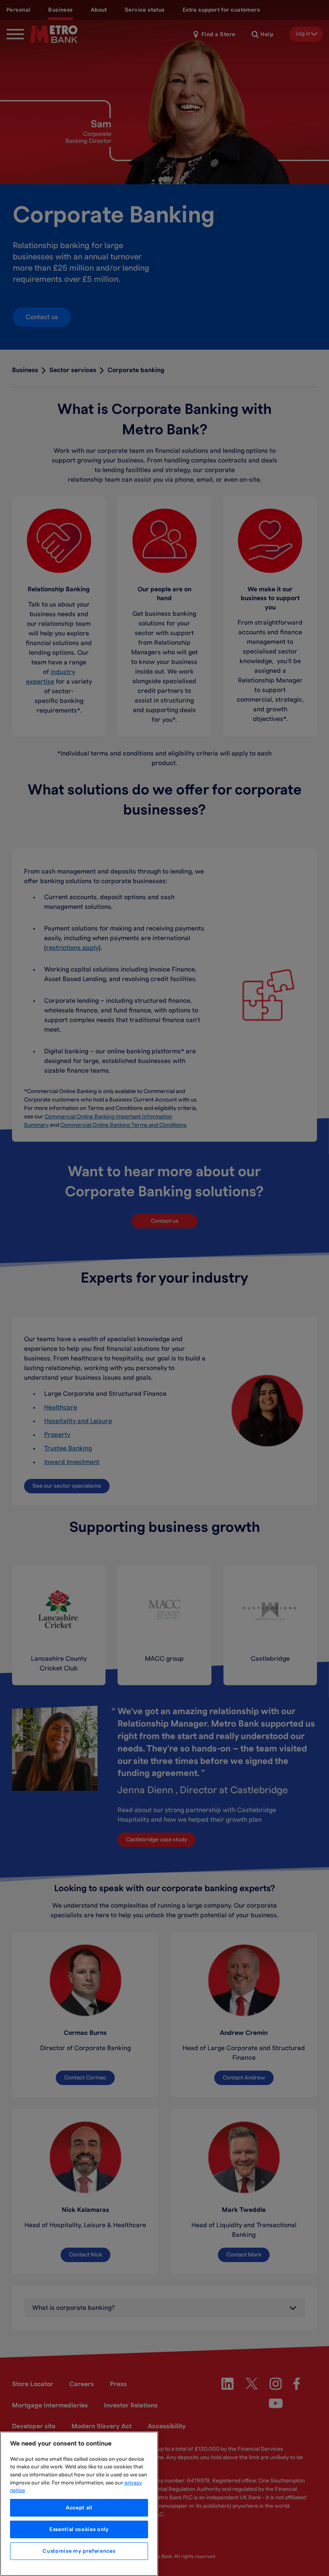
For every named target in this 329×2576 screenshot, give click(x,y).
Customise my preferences (79, 2551)
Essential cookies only (79, 2529)
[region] (79, 2504)
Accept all (79, 2508)
